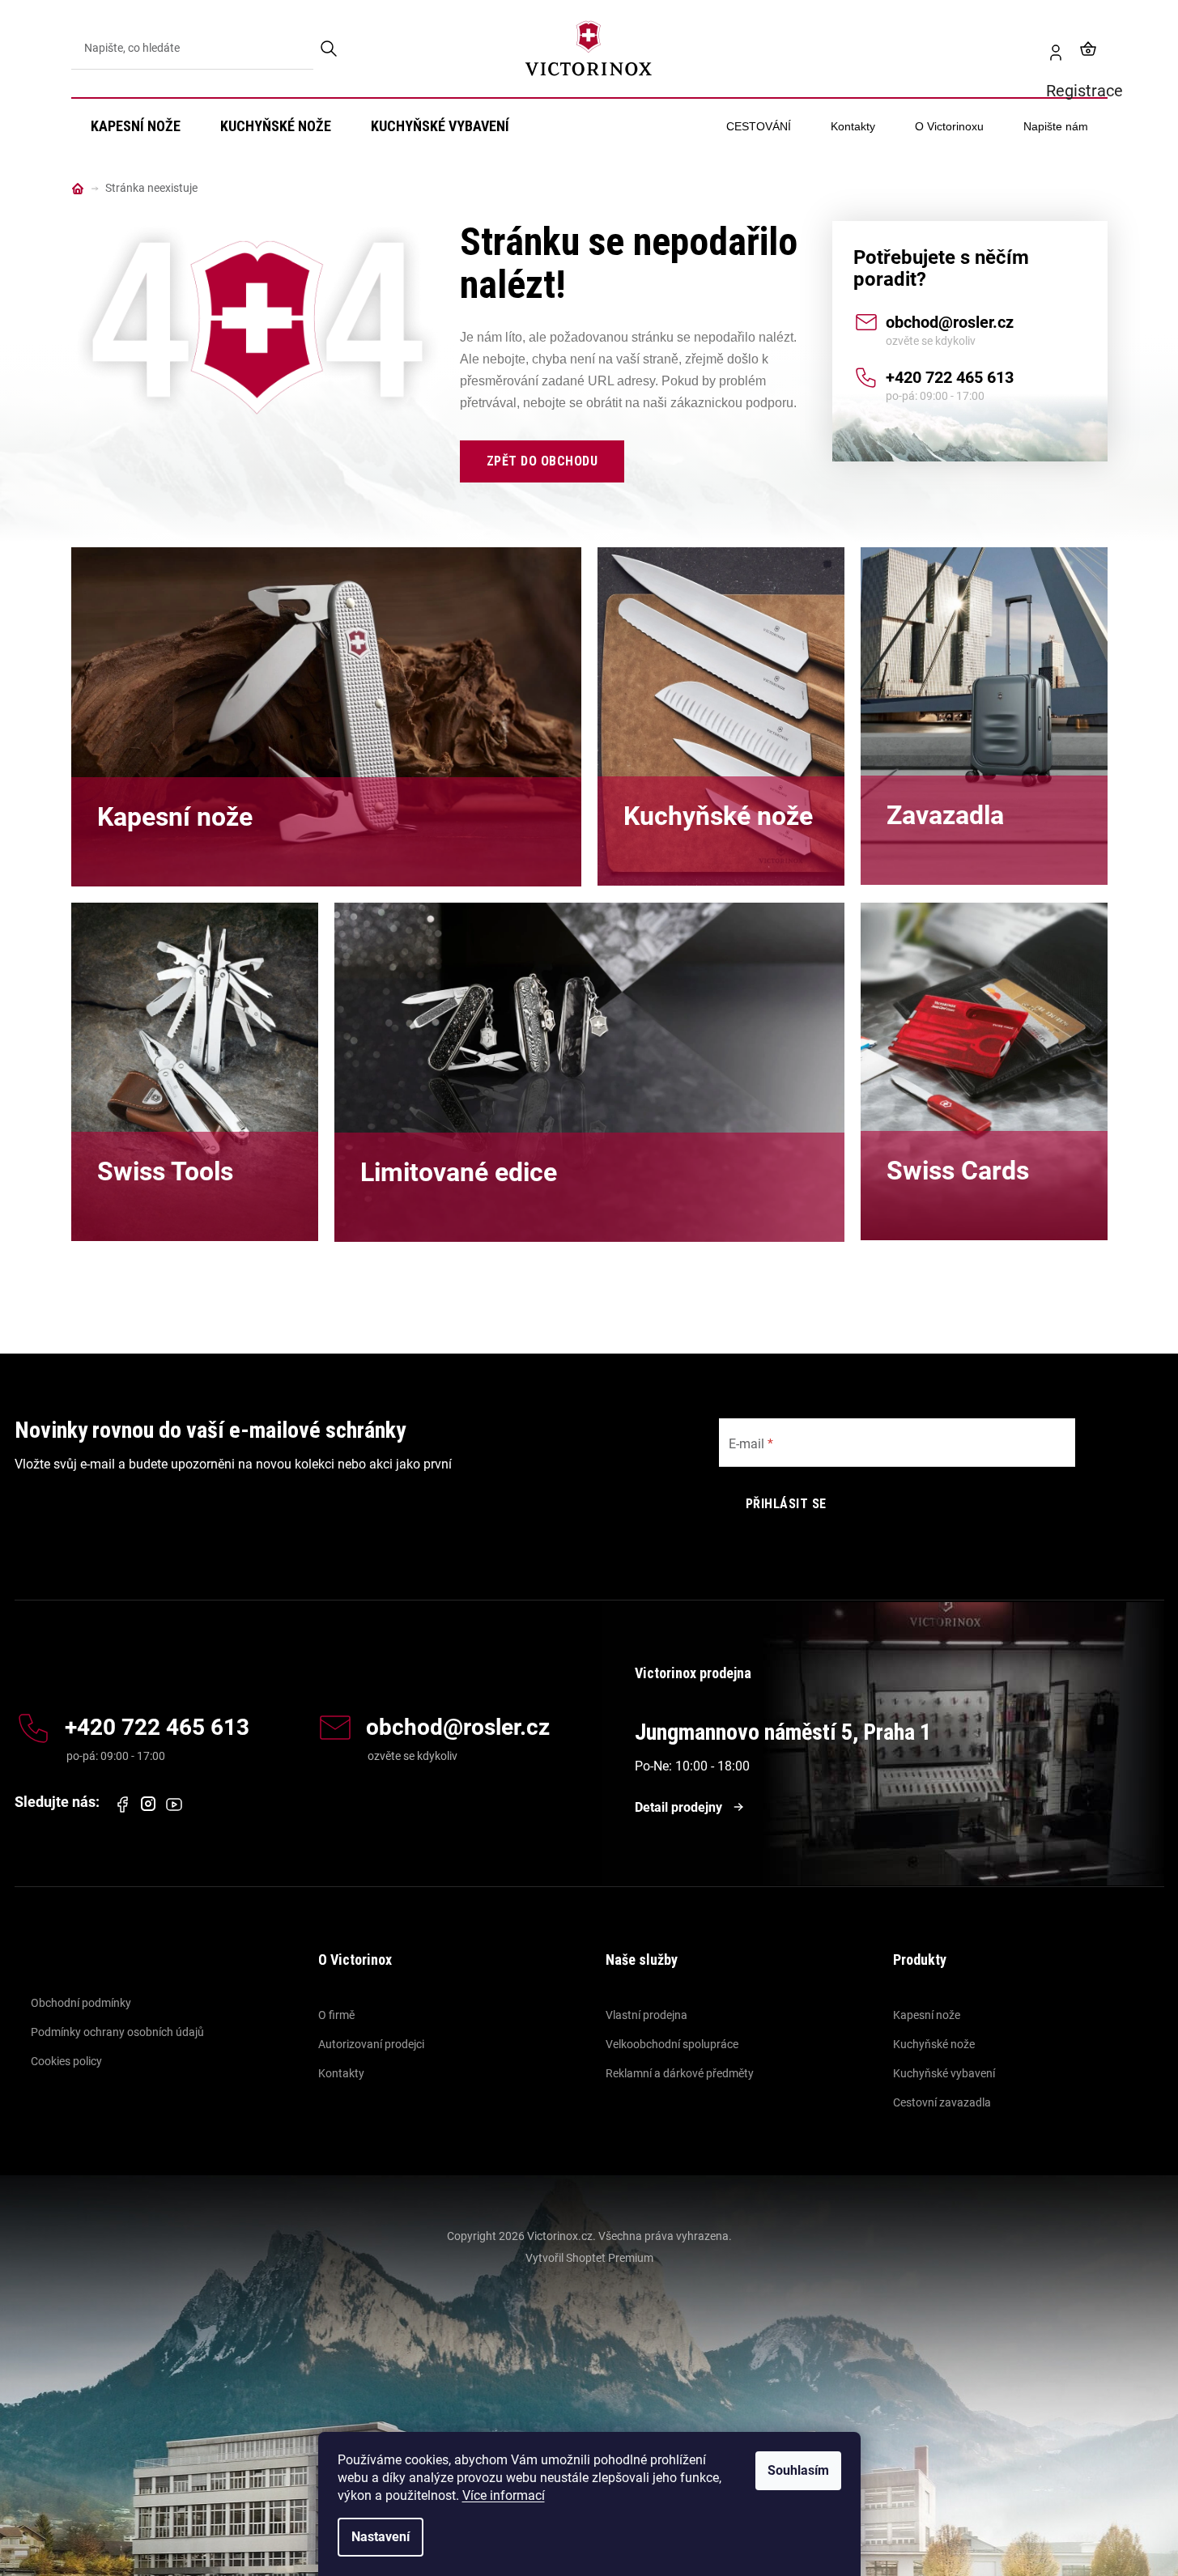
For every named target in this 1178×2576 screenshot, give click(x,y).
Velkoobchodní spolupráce (672, 2044)
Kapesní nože (927, 2015)
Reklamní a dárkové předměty (680, 2073)
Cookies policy (66, 2061)
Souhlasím (798, 2470)
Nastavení (381, 2537)
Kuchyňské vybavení (944, 2073)
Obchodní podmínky (81, 2003)
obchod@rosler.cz (950, 322)
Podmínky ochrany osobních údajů (117, 2032)
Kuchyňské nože (934, 2044)
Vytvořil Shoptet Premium (589, 2258)
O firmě (336, 2015)
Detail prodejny (678, 1807)
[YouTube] (174, 1804)
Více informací (504, 2495)
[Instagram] (148, 1804)
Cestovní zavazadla (942, 2102)
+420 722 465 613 (950, 377)
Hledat (330, 49)
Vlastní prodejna (646, 2015)
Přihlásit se (786, 1504)
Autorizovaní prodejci (371, 2044)
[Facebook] (122, 1804)
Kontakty (341, 2073)
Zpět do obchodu (542, 461)
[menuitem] (136, 126)
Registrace (1049, 49)
